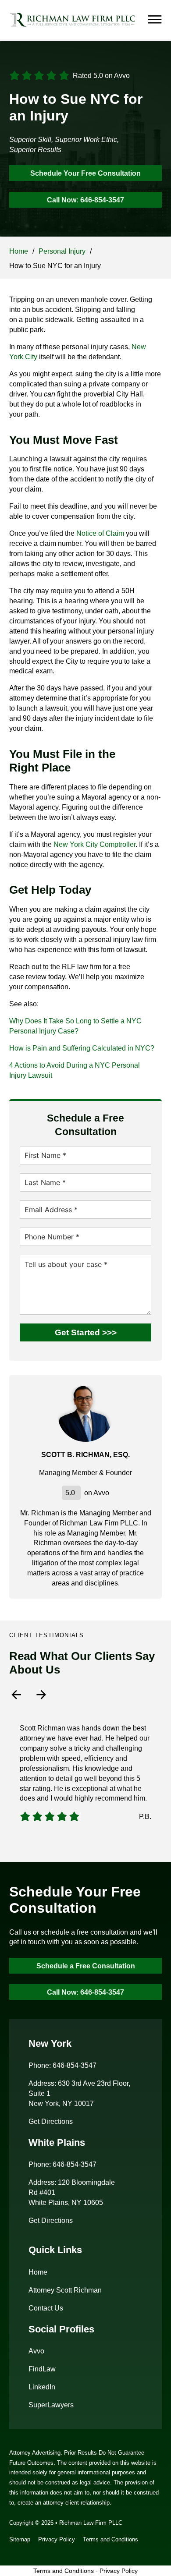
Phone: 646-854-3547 (62, 2065)
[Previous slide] (16, 1695)
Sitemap (20, 2539)
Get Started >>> (86, 1332)
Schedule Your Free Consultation (85, 173)
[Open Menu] (155, 20)
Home (19, 251)
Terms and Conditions (110, 2539)
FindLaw (42, 2369)
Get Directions (51, 2121)
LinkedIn (42, 2387)
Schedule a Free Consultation (86, 1966)
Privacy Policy (57, 2539)
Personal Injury (62, 251)
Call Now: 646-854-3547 (85, 200)
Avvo (36, 2351)
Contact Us (46, 2308)
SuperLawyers (51, 2405)
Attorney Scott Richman (65, 2290)
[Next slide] (41, 1695)
